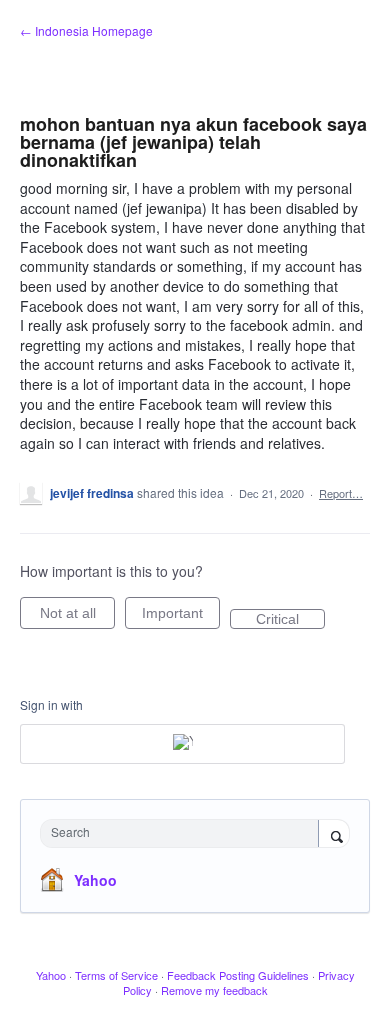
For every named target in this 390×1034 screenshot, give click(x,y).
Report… (341, 493)
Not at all (77, 617)
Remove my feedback (214, 990)
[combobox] (184, 833)
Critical (290, 620)
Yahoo (95, 880)
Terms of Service (116, 975)
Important (181, 617)
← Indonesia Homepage (86, 30)
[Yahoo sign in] (182, 744)
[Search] (334, 835)
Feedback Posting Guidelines (238, 975)
